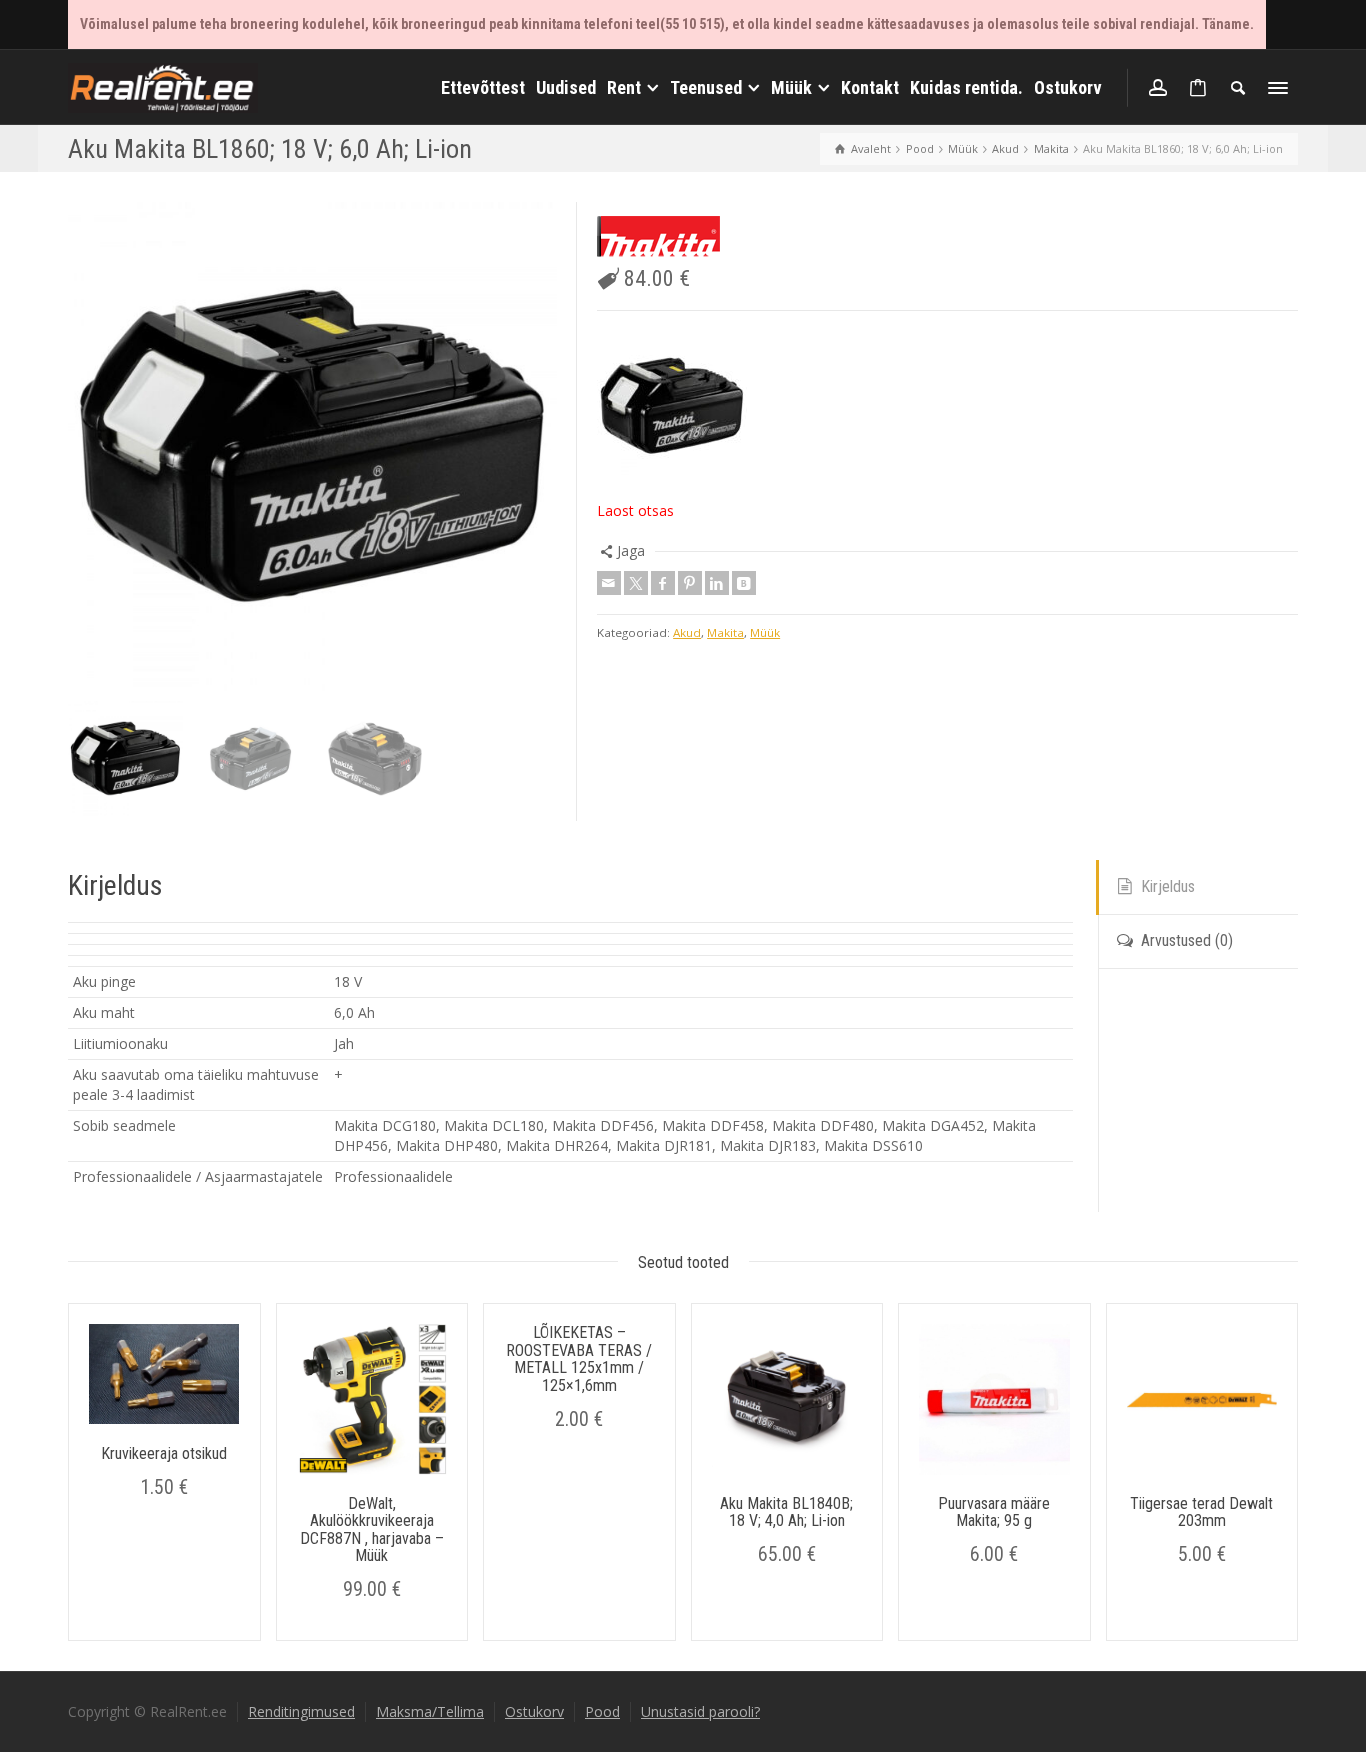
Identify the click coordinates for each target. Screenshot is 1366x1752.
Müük (765, 632)
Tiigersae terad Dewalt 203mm (1201, 1512)
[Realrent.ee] (163, 85)
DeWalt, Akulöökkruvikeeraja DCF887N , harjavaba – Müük (372, 1530)
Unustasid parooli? (700, 1711)
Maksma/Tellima (430, 1711)
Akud (687, 632)
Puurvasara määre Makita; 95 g (994, 1512)
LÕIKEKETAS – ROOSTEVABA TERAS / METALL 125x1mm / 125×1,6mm (579, 1359)
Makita (725, 632)
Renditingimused (301, 1711)
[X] (636, 583)
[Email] (609, 583)
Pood (602, 1711)
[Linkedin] (717, 583)
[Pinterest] (690, 583)
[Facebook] (663, 583)
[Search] (1238, 88)
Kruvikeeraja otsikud (164, 1453)
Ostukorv (534, 1711)
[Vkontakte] (744, 583)
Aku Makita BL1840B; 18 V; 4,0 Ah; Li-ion (786, 1512)
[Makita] (658, 236)
